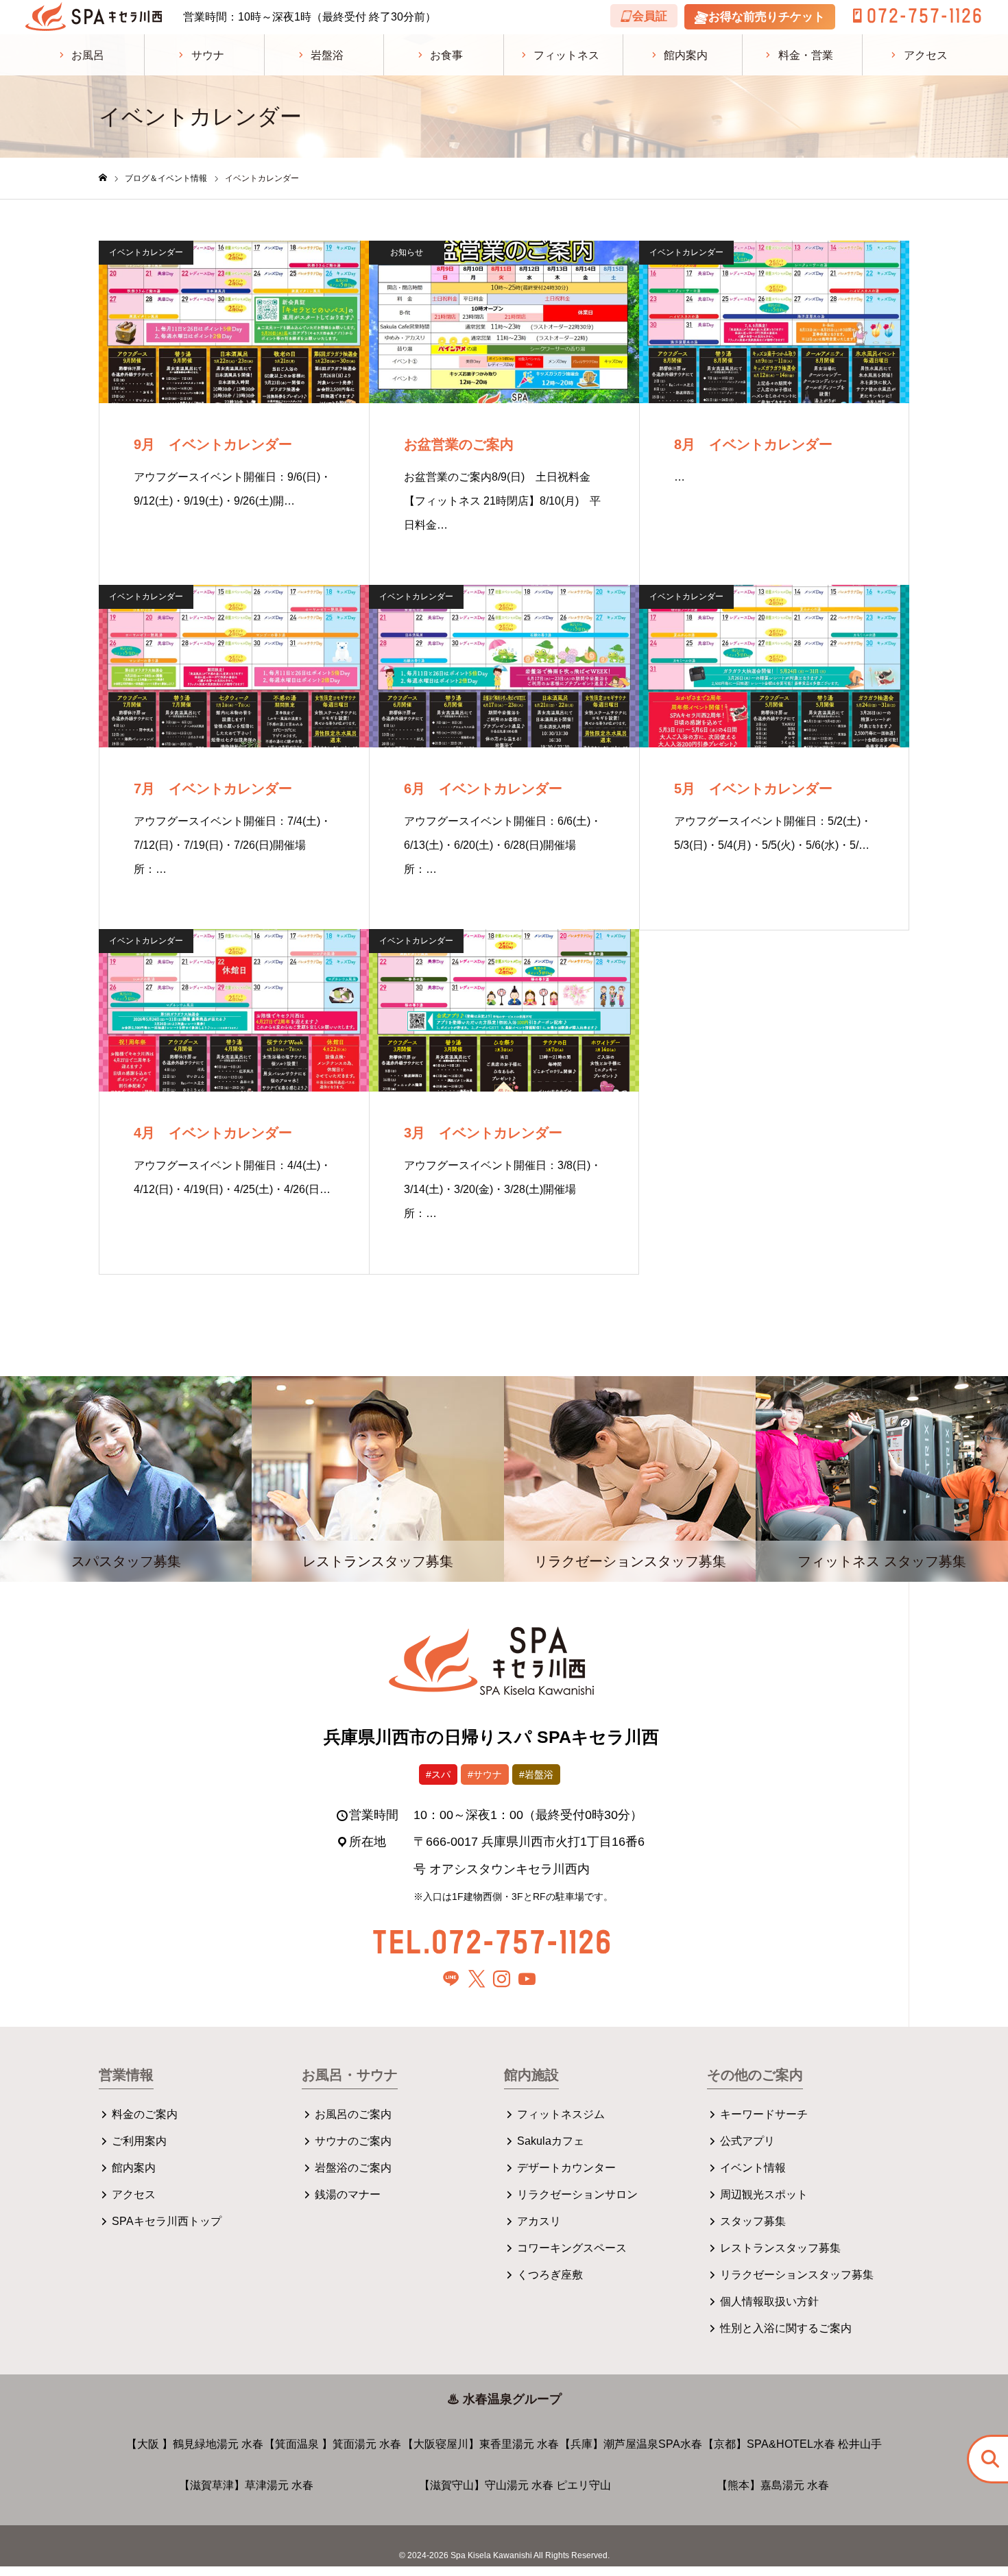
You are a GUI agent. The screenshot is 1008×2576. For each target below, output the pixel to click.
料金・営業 (806, 55)
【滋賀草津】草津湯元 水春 (246, 2485)
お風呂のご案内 (353, 2114)
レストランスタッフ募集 (780, 2248)
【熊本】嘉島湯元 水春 (773, 2485)
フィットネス (566, 55)
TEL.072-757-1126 (491, 1941)
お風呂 (88, 55)
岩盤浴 (327, 55)
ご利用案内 (139, 2141)
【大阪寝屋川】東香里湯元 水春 (481, 2444)
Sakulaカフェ (551, 2141)
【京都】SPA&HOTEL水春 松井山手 (792, 2444)
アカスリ (539, 2221)
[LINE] (451, 1979)
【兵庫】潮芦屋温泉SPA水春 (631, 2444)
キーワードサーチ (764, 2114)
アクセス (926, 55)
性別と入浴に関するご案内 (786, 2328)
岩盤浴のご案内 (353, 2168)
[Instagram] (502, 1979)
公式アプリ (747, 2141)
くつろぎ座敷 (550, 2275)
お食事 (446, 55)
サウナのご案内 (353, 2141)
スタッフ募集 (753, 2221)
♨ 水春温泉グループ (504, 2399)
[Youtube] (527, 1979)
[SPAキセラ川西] (94, 17)
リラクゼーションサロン (577, 2194)
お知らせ (407, 252)
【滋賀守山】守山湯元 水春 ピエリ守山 (515, 2485)
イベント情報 (753, 2168)
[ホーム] (103, 178)
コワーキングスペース (572, 2248)
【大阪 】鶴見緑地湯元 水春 (195, 2444)
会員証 (650, 16)
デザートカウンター (566, 2168)
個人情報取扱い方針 (769, 2301)
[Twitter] (477, 1979)
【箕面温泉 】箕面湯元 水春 (333, 2444)
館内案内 (686, 55)
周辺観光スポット (764, 2194)
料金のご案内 (145, 2114)
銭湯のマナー (348, 2194)
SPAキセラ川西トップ (167, 2221)
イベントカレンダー (146, 252)
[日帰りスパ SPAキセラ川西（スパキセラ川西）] (491, 1670)
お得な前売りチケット (767, 17)
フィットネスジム (561, 2114)
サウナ (208, 55)
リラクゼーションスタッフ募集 (797, 2275)
